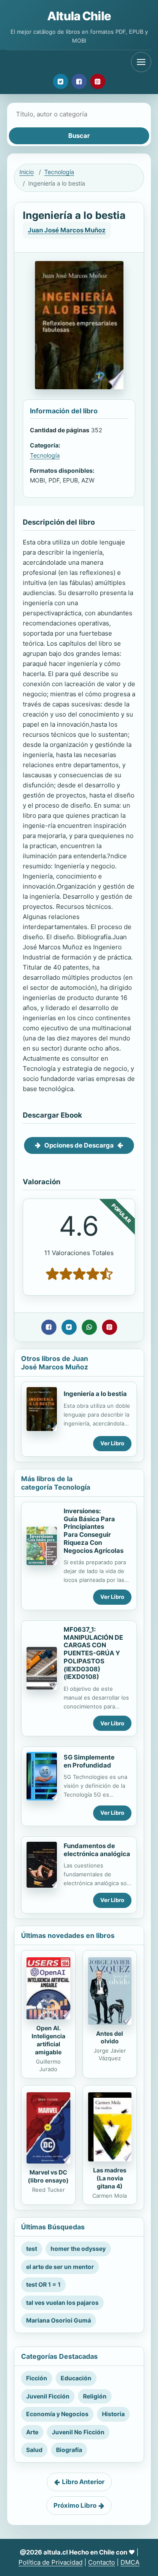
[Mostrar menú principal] (141, 62)
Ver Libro (112, 1443)
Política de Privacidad (51, 2562)
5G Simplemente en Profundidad (89, 1761)
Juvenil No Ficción (78, 2432)
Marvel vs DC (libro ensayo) (48, 2176)
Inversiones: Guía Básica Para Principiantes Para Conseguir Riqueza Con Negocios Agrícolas (94, 1531)
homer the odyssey (78, 2249)
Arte (32, 2432)
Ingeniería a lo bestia (95, 1394)
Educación (76, 2378)
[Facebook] (79, 81)
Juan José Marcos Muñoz (67, 230)
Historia (113, 2414)
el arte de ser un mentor (60, 2267)
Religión (95, 2396)
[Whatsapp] (89, 1327)
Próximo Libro (75, 2505)
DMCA (130, 2562)
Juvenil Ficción (48, 2396)
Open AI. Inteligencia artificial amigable (48, 2040)
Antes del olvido (110, 2037)
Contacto (102, 2562)
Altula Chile (79, 16)
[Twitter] (61, 81)
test (32, 2249)
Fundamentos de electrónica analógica (97, 1850)
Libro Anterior (83, 2482)
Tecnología (59, 172)
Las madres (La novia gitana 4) (110, 2178)
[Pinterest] (98, 81)
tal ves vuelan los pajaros (62, 2303)
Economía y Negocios (57, 2414)
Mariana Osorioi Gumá (59, 2320)
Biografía (69, 2450)
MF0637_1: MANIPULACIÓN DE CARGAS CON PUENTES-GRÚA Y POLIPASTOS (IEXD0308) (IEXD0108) (93, 1653)
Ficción (37, 2378)
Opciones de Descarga (79, 1145)
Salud (34, 2450)
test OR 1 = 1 (43, 2284)
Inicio (27, 172)
